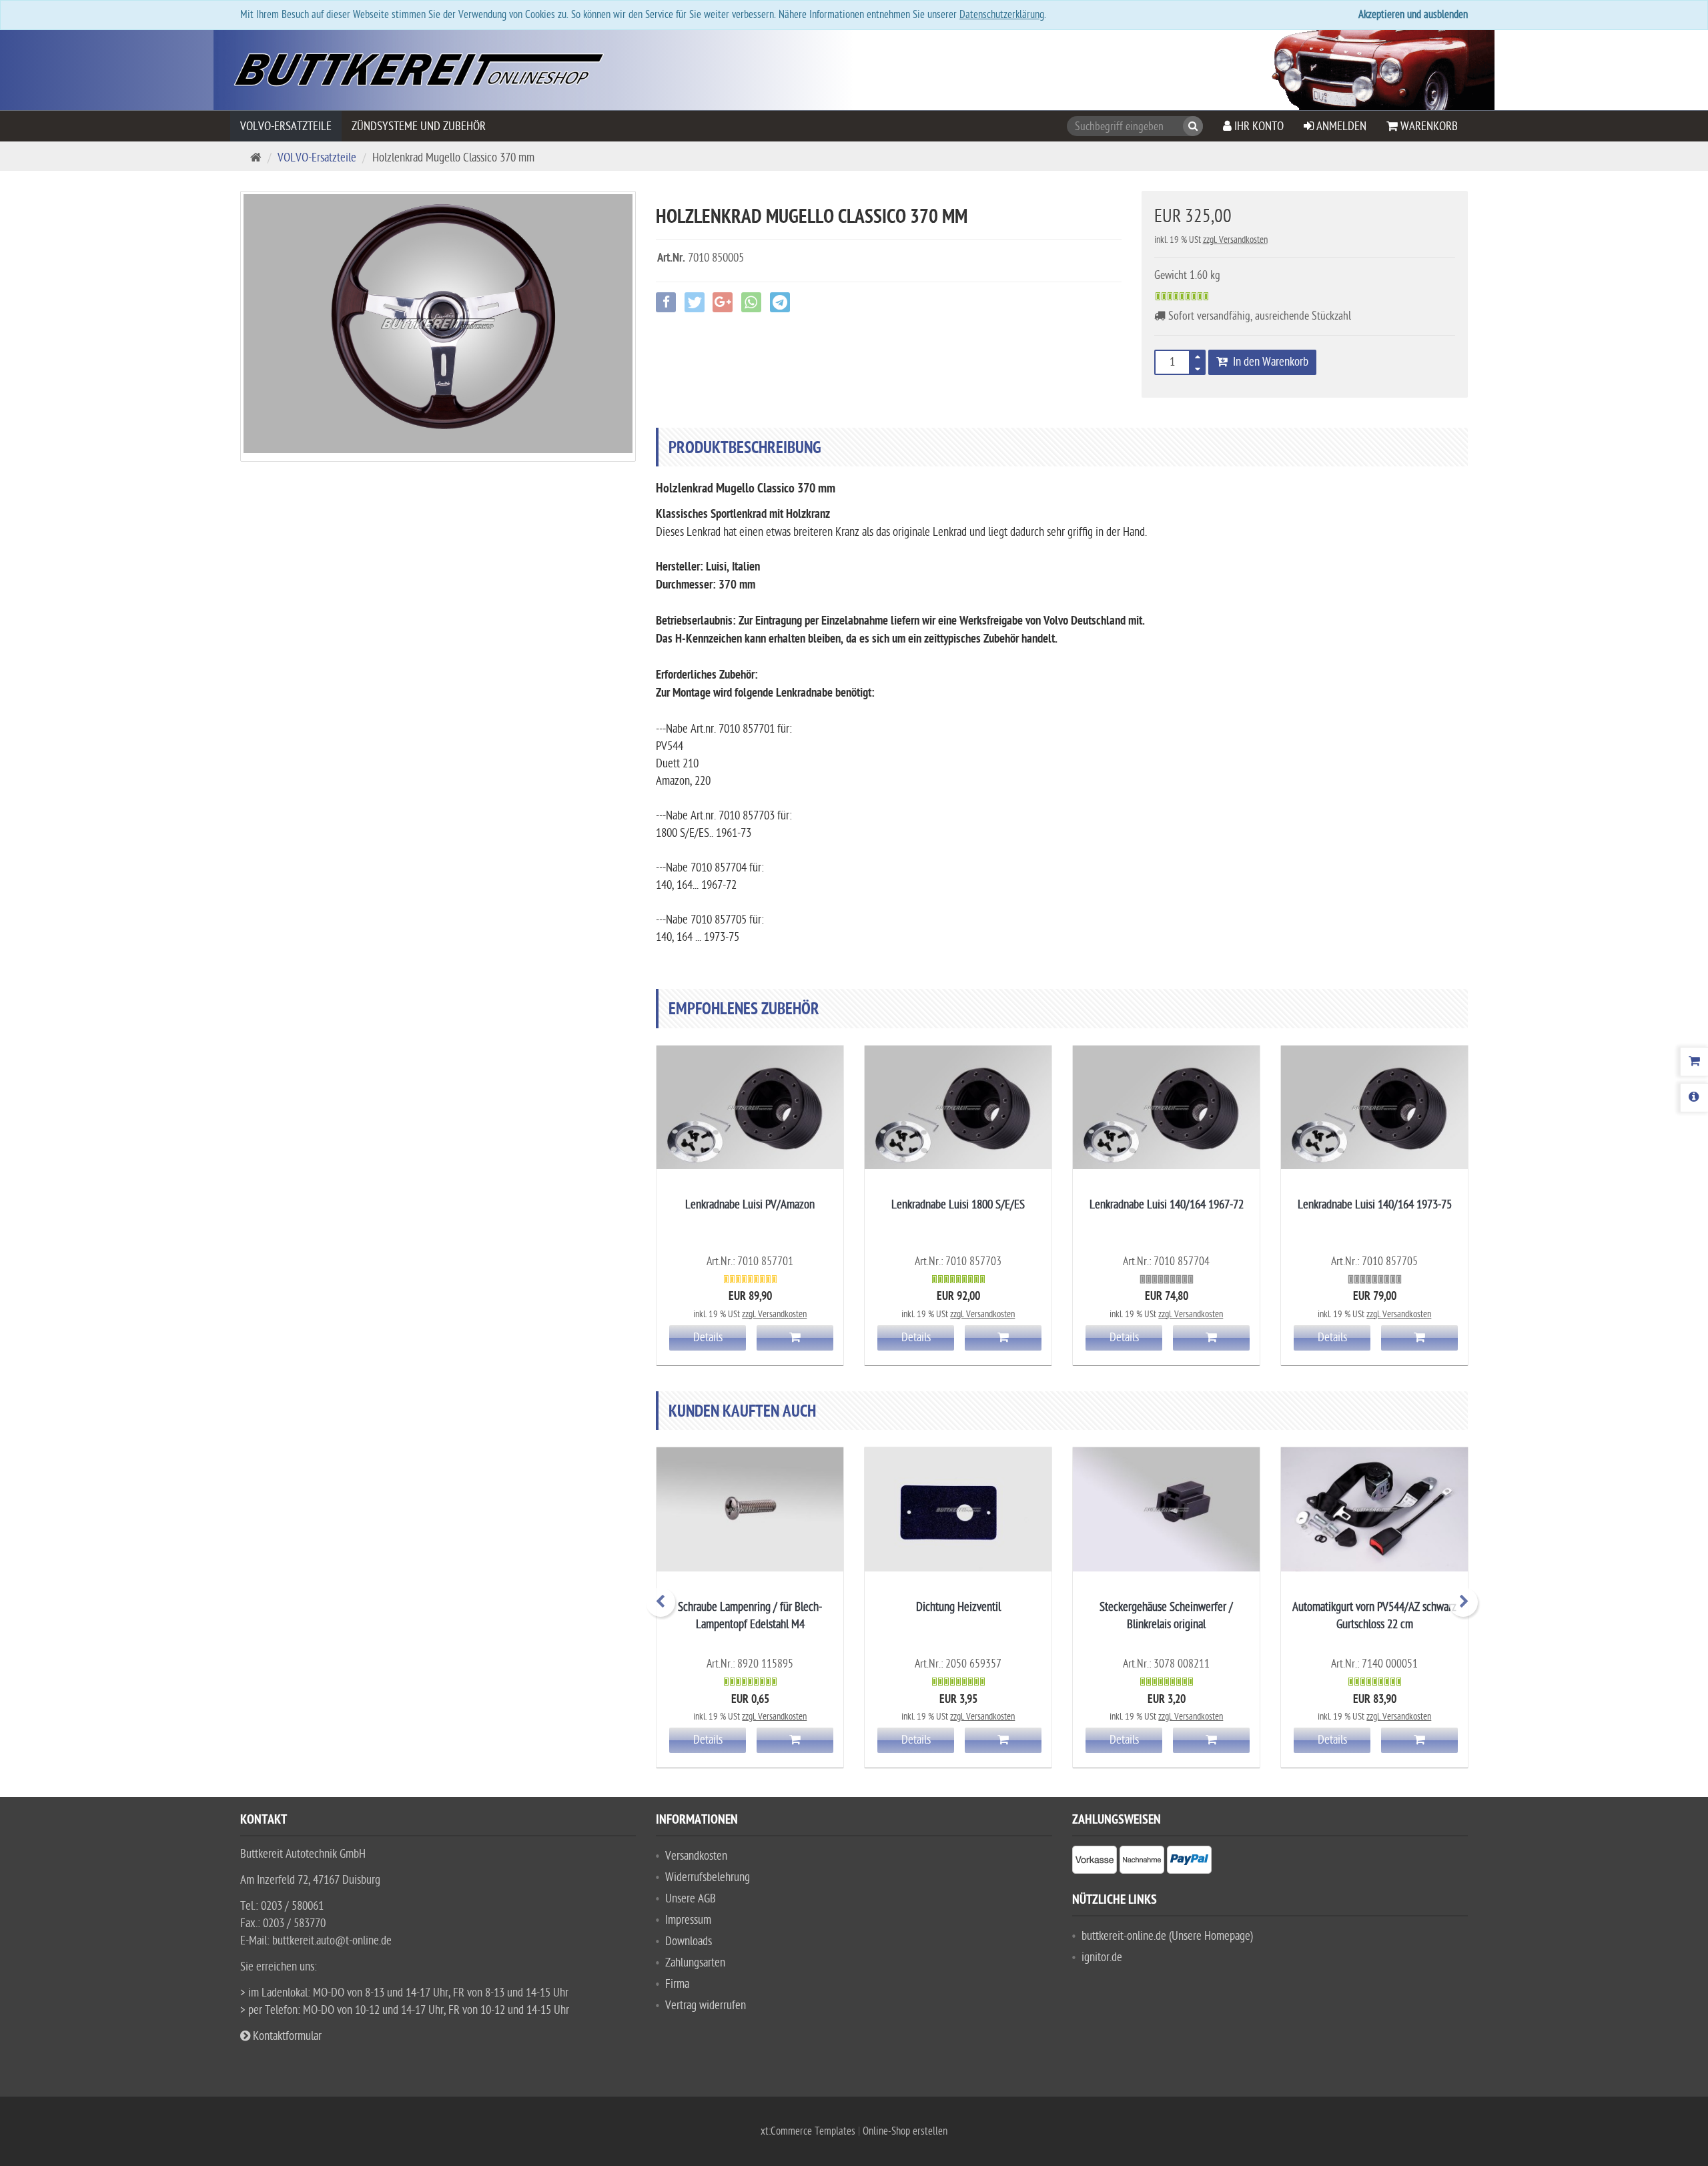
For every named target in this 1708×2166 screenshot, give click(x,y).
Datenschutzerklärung (1002, 15)
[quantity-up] (1198, 358)
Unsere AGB (691, 1899)
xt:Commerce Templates (809, 2131)
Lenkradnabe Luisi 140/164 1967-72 (1167, 1205)
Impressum (688, 1920)
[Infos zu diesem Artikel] (750, 1108)
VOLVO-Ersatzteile (286, 126)
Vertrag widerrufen (706, 2006)
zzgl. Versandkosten (1235, 240)
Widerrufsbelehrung (708, 1877)
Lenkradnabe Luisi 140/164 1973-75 (1375, 1205)
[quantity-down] (1198, 366)
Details (708, 1338)
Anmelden (1340, 126)
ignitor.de (1102, 1957)
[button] (1207, 367)
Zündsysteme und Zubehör (419, 126)
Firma (677, 1984)
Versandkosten (696, 1856)
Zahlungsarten (695, 1963)
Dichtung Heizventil (958, 1607)
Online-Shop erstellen (905, 2131)
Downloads (689, 1941)
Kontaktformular (286, 2036)
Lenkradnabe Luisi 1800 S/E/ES (958, 1205)
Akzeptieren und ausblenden (1413, 15)
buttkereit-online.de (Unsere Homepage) (1167, 1936)
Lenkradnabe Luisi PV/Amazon (750, 1205)
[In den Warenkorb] (795, 1338)
